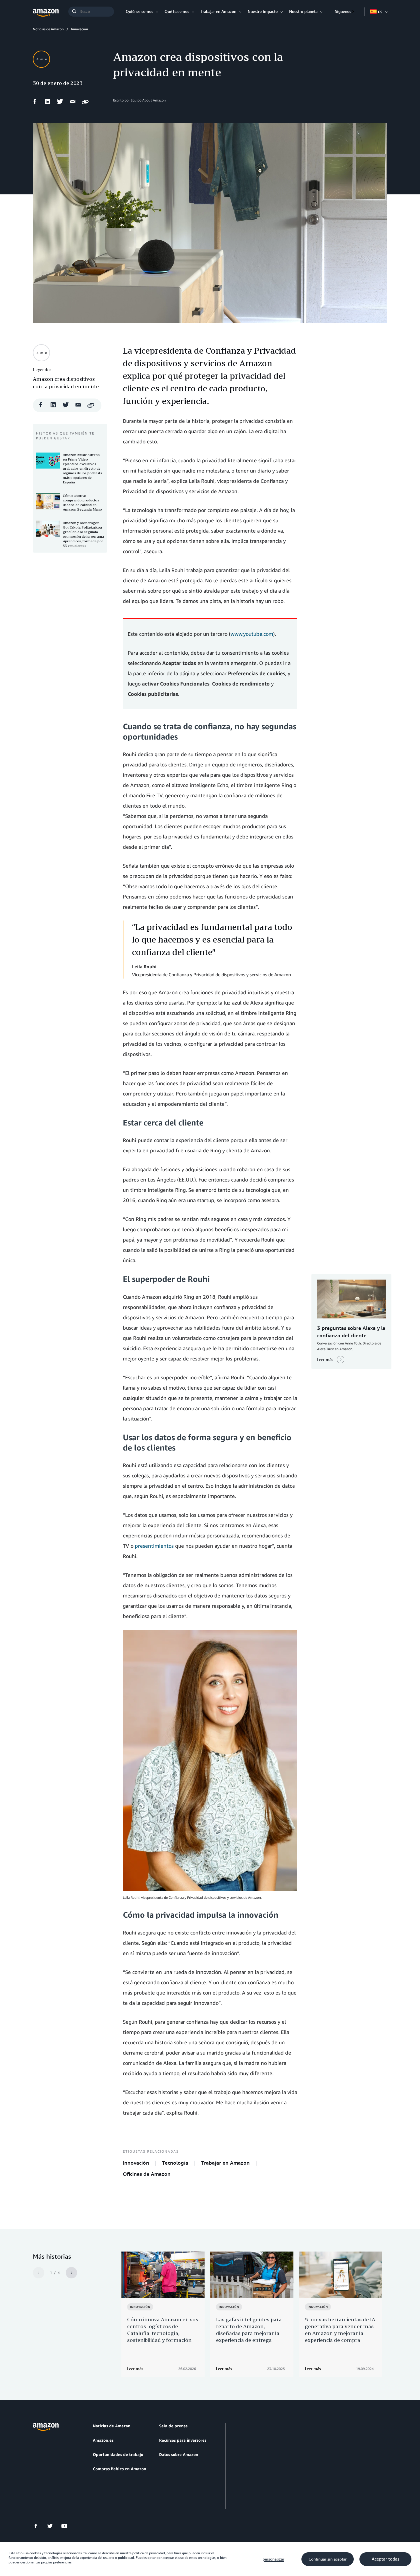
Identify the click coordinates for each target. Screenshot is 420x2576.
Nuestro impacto (263, 11)
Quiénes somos (139, 11)
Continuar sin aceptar (328, 2559)
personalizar (273, 2559)
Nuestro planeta (303, 11)
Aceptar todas (385, 2559)
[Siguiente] (71, 2273)
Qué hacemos (177, 11)
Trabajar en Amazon (218, 11)
